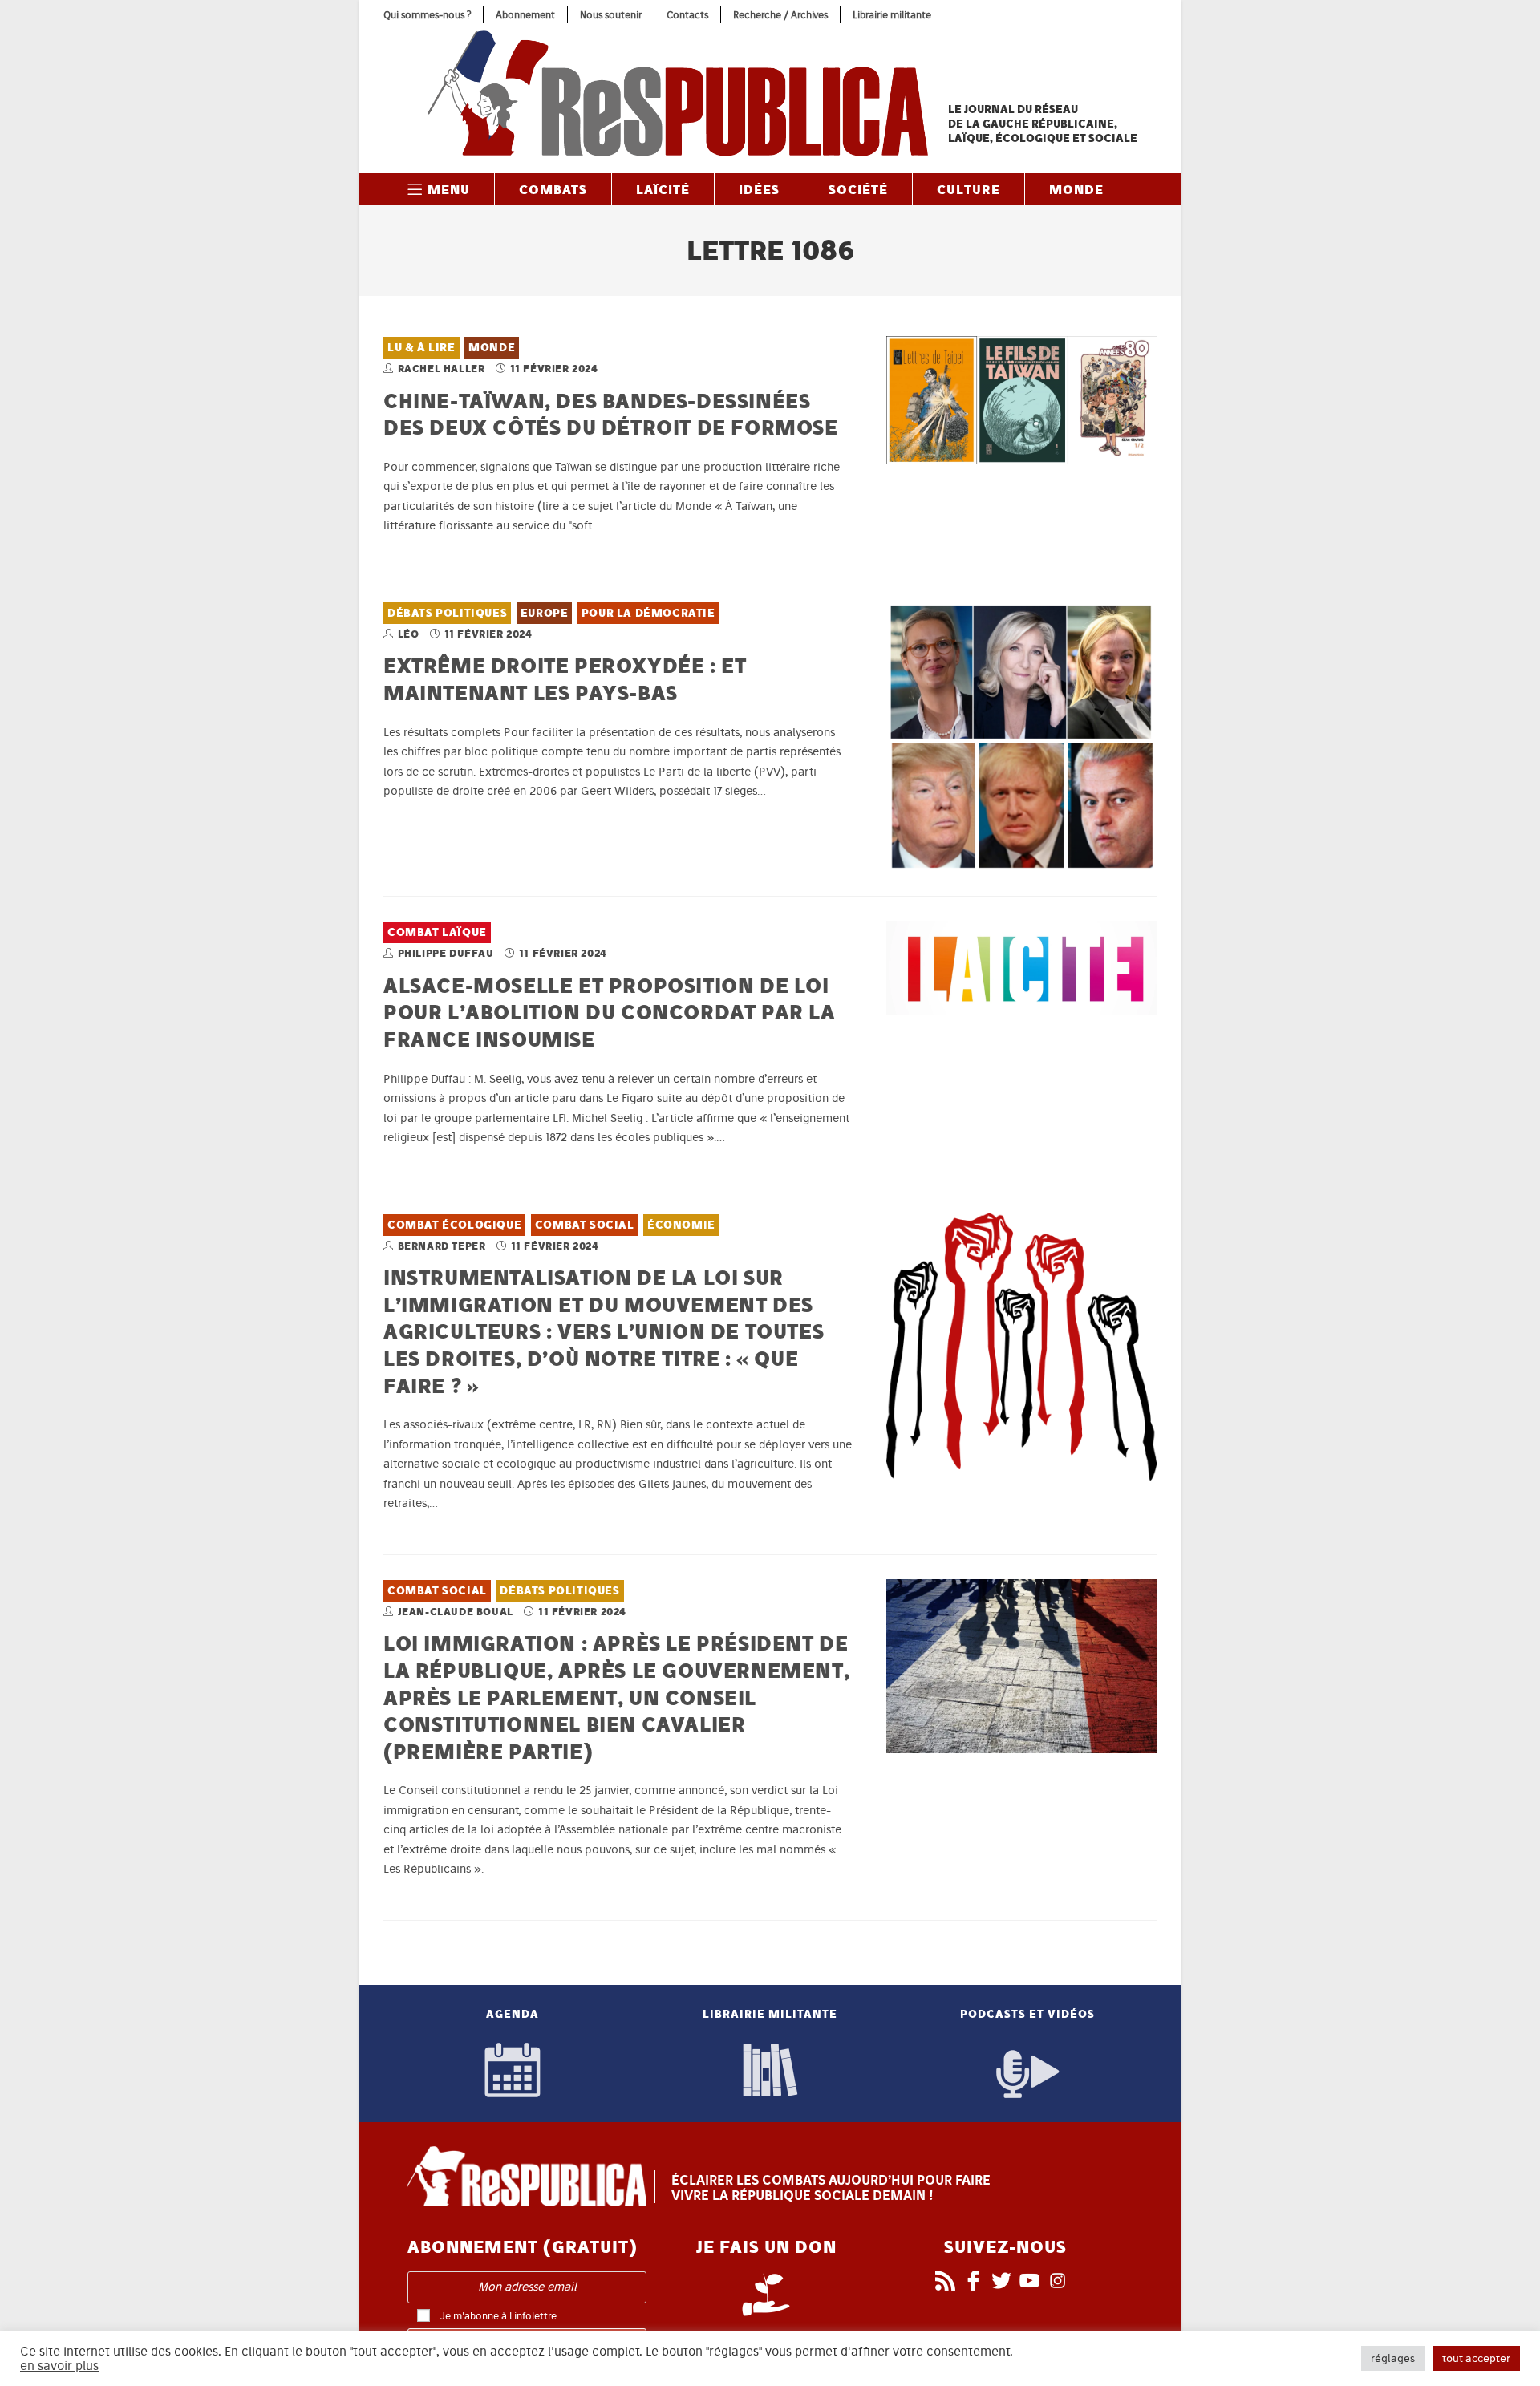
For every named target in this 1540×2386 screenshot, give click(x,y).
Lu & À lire (421, 348)
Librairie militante (892, 15)
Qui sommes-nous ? (427, 15)
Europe (545, 613)
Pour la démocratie (648, 613)
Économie (681, 1225)
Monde (492, 348)
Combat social (585, 1225)
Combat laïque (437, 932)
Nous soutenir (611, 15)
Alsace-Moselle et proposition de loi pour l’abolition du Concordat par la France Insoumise (610, 1012)
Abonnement (525, 15)
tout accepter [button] (1476, 2358)
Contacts (687, 15)
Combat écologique (454, 1225)
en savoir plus (59, 2366)
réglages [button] (1393, 2358)
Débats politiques (447, 613)
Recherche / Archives (780, 15)
